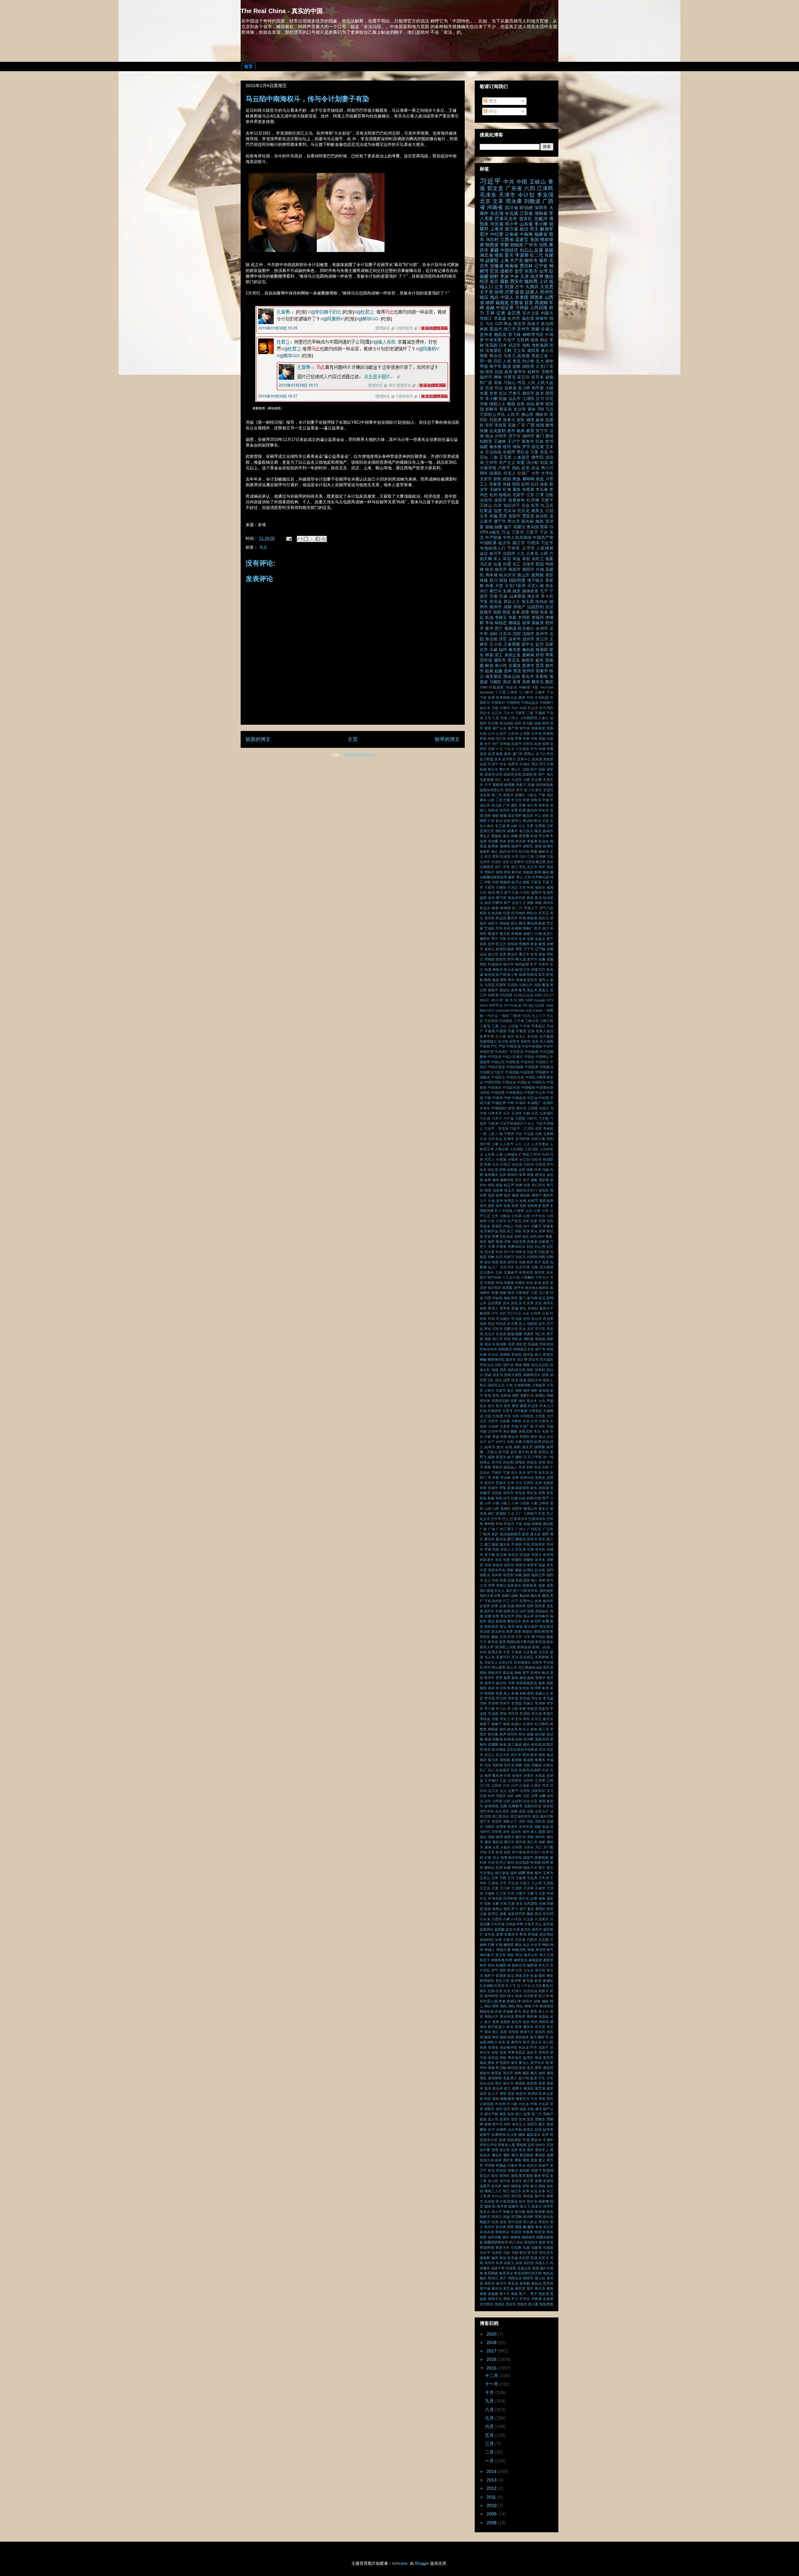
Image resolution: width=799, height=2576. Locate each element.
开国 (527, 1544)
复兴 (499, 1406)
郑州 (511, 959)
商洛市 (548, 1355)
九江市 (497, 713)
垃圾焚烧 (487, 780)
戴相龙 (502, 303)
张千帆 (490, 1555)
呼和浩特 (546, 1344)
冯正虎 (486, 564)
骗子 (508, 527)
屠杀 (483, 800)
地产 (542, 774)
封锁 (538, 1498)
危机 (516, 468)
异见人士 (507, 1549)
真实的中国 (517, 898)
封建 (514, 1498)
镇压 (484, 297)
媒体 (540, 420)
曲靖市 (548, 831)
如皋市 (490, 1447)
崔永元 (544, 1508)
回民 (499, 1365)
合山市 (537, 1319)
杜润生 (544, 841)
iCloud (537, 1010)
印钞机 (498, 1298)
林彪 (484, 329)
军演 (526, 1231)
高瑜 (498, 383)
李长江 (505, 1719)
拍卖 (507, 821)
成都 (508, 607)
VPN (484, 532)
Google (540, 1000)
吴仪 (530, 1329)
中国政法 (547, 1067)
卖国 (483, 754)
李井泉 (513, 1698)
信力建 (528, 723)
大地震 (498, 1416)
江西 (550, 1780)
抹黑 (507, 1611)
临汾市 (485, 708)
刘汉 (499, 1257)
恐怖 (488, 816)
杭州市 (514, 318)
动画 (522, 1262)
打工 (507, 1601)
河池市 (496, 862)
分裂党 (501, 1246)
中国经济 (509, 250)
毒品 (550, 1755)
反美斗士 (524, 759)
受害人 (493, 1308)
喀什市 (505, 769)
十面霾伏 (527, 1277)
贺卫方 (501, 944)
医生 (550, 1272)
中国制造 (512, 1062)
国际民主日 (496, 1385)
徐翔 (540, 425)
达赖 (550, 949)
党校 (523, 1206)
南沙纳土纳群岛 (537, 1288)
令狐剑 (513, 1159)
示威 (493, 650)
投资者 (540, 1606)
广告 (483, 1529)
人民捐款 (517, 1149)
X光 (529, 1010)
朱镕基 (489, 1693)
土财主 (489, 1390)
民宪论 (548, 1765)
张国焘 (525, 1555)
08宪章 (493, 995)
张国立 (537, 1555)
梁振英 (538, 623)
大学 (535, 473)
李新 (512, 618)
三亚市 (518, 532)
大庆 (483, 1421)
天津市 (507, 195)
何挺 (530, 1175)
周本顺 (492, 575)
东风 (535, 1041)
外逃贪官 (494, 1411)
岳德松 (506, 1508)
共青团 (522, 297)
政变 (540, 393)
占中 (520, 287)
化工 (517, 564)
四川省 (511, 208)
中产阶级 (493, 538)
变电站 (533, 1308)
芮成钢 (541, 303)
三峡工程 (547, 1021)
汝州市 (528, 1780)
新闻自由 (524, 1647)
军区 (507, 559)
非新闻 (542, 677)
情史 (542, 1580)
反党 (526, 468)
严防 (502, 1046)
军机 (518, 1231)
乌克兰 (544, 1108)
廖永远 (501, 1539)
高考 (517, 682)
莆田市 (500, 660)
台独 (540, 570)
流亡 (498, 867)
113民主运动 (523, 995)
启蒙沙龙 (511, 1329)
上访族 (513, 1026)
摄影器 (501, 1621)
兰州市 (491, 463)
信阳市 (509, 554)
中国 (522, 182)
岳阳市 (517, 1508)
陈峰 (522, 975)
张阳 (516, 484)
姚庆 (517, 591)
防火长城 (511, 970)
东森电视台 (488, 1041)
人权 (507, 361)
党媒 (507, 1206)
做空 (507, 1195)
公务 (537, 1211)
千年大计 (542, 1277)
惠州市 (496, 607)
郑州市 (547, 292)
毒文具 (493, 1760)
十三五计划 (511, 1277)
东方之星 (531, 313)
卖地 (537, 1283)
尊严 (546, 1498)
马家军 (501, 985)
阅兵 (495, 297)
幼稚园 (537, 1524)
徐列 (550, 1570)
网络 (498, 377)
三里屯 (485, 1026)
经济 (484, 281)
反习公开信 (545, 754)
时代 (488, 1667)
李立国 (537, 1714)
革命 (532, 409)
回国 (526, 769)
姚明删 (540, 1447)
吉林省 (511, 388)
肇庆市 (512, 918)
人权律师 (545, 548)
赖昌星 (500, 335)
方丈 (522, 826)
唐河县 (528, 1355)
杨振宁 (485, 1724)
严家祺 (485, 1046)
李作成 (525, 1698)
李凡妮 (548, 1698)
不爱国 (501, 1031)
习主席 (485, 1118)
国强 (545, 1375)
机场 (489, 618)
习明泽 (533, 543)
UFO (491, 1010)
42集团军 (496, 687)
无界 (530, 826)
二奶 (491, 1134)
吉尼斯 (548, 1319)
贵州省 (486, 335)
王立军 (519, 351)
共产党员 (514, 1221)
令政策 (501, 1159)
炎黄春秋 (517, 500)
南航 (500, 754)
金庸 (542, 959)
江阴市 (497, 1785)
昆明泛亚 (487, 831)
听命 (488, 1329)
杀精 (523, 1693)
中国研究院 (493, 1082)
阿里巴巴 (538, 970)
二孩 (530, 713)
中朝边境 (519, 1098)
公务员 (532, 554)
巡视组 (501, 1513)
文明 (511, 1637)
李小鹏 (491, 399)
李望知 (525, 1714)
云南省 (511, 234)
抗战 (499, 372)
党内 (483, 1206)
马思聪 (512, 985)
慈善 (492, 1585)
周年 (484, 473)
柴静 (538, 846)
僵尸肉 (513, 728)
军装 (488, 1236)
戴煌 (546, 1596)
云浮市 (528, 548)
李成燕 (493, 1714)
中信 (530, 698)
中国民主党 (515, 1077)
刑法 (530, 1246)
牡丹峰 (533, 500)
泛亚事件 (517, 862)
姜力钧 (524, 1452)
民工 (483, 1770)
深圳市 (541, 208)
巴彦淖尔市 (537, 1519)
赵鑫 (498, 671)
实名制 (485, 795)
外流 (483, 1411)
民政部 (536, 1770)
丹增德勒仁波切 (503, 1108)
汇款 (503, 1780)
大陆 (549, 388)
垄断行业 (527, 1395)
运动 (483, 954)
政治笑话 (546, 1626)
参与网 (532, 1298)
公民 (544, 554)
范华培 (486, 660)
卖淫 (491, 754)
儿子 (483, 1201)
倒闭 (545, 723)
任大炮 (493, 723)
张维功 (521, 1565)
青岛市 (528, 677)
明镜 (483, 1673)
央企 (549, 586)
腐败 (504, 281)
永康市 (529, 1775)
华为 (534, 749)
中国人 (507, 297)
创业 (488, 1262)
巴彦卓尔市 (519, 1519)
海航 (526, 345)
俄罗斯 (544, 1180)
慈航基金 (530, 1585)
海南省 (511, 266)
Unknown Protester (510, 1010)
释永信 (496, 356)
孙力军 (497, 1462)
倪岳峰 (498, 1190)
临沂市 (505, 543)
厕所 (508, 754)
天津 (524, 276)
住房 (503, 1175)
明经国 (501, 831)
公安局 (513, 733)
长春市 (544, 964)
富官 (550, 1493)
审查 (483, 1488)
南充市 (501, 570)
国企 (544, 340)
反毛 (522, 1303)
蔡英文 (537, 511)
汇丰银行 (492, 1780)
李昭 (511, 841)
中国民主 (498, 1077)
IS (551, 527)
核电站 (505, 495)
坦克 (496, 1395)
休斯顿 (512, 1170)
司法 (499, 388)
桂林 (519, 1739)
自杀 (521, 404)
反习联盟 (487, 759)
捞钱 (519, 1616)
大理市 (544, 1421)
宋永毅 (506, 1478)
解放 (489, 666)
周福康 (533, 1344)
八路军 (519, 1211)
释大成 (521, 959)
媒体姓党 (530, 591)
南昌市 (515, 570)
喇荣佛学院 (496, 1360)
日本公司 (506, 1662)
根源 (488, 1739)
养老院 (497, 1226)
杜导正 (537, 1719)
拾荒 (496, 1616)
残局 (542, 1755)
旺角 (507, 490)
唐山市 (523, 575)
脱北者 (538, 447)
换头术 (529, 1616)
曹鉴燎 (497, 836)
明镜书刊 (495, 1673)
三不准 (519, 1021)
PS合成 (515, 1005)
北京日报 (522, 1267)
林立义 (524, 1729)
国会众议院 (540, 1365)
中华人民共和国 (517, 538)
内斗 (527, 1226)
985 (521, 1000)
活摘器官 (487, 867)
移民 (507, 447)
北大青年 (487, 1272)
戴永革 (536, 1596)
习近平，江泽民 (522, 1128)
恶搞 (519, 1580)
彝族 (519, 1570)
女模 (518, 1442)
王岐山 (538, 182)
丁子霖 (500, 692)
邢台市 (514, 521)
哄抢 (550, 1349)
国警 (507, 1380)
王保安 (536, 882)
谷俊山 (547, 329)
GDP (529, 1000)
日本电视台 (522, 1662)
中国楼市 (542, 1072)
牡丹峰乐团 (540, 877)
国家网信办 (532, 1375)
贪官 (519, 271)
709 (540, 409)
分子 (488, 744)
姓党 (493, 393)
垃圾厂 (523, 473)
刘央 (499, 1252)
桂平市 (512, 851)
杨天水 (548, 1719)
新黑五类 (495, 1652)
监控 (539, 644)
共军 (526, 1221)
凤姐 (542, 738)
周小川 (547, 468)
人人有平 (507, 1144)
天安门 (542, 367)
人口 (519, 1144)
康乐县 (535, 1534)
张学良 (544, 805)
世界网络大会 (507, 698)
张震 (514, 810)
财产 (550, 939)
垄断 (515, 1395)
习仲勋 (522, 308)
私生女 (485, 908)
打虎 (491, 821)
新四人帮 (487, 1647)
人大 (527, 1144)
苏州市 (523, 329)
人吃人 (514, 718)
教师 (521, 431)
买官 (538, 1128)
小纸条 (524, 1503)
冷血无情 (519, 1241)
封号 (507, 1498)
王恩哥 (490, 887)
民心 (491, 1770)
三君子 (532, 532)
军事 (518, 738)
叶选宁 (493, 764)
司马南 (517, 1319)
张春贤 (495, 484)
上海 (504, 260)
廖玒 (511, 1539)
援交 (491, 1621)
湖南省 (541, 213)
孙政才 (533, 324)
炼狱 (537, 872)
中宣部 (529, 1093)
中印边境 (494, 1057)
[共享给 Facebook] (318, 539)
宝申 (511, 1483)
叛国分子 (546, 1308)
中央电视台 (514, 1093)
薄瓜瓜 (514, 660)
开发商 (517, 1544)
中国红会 (524, 1082)
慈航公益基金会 (509, 1585)
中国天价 (527, 1062)
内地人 (508, 1226)
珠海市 (528, 442)
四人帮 (522, 1360)
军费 (495, 1236)
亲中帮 (485, 1144)
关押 (542, 1221)
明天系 (548, 1667)
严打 (494, 1046)
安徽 (531, 785)
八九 (521, 554)
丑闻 (531, 1031)
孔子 (544, 591)
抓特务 (521, 1606)
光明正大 (511, 1201)
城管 (530, 420)
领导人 (544, 980)
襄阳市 (485, 939)
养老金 (485, 1226)
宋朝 (496, 1478)
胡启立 (544, 918)
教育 (530, 431)
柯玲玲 (512, 1734)
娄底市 (501, 1457)
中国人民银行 (512, 1057)
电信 (491, 892)
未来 (491, 1688)
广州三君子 (505, 1529)
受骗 (515, 1308)
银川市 (508, 964)
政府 (508, 372)
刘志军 (532, 1252)
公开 (495, 1216)
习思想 (520, 1118)
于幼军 (514, 548)
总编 (511, 1580)
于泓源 (529, 1134)
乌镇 (523, 708)
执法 (499, 821)
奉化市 (513, 1437)
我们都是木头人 (492, 1591)
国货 (515, 1380)
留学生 (528, 644)
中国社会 (509, 1082)
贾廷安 (528, 516)
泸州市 (501, 436)
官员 (494, 271)
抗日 (535, 484)
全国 (483, 733)
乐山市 (533, 708)
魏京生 (538, 682)
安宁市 (532, 1473)
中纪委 (497, 234)
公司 (545, 1211)
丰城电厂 (534, 1103)
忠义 (488, 1580)
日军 (550, 826)
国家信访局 (493, 774)
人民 (531, 383)
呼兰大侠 (546, 764)
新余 (550, 1642)
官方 (539, 790)
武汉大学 (503, 1755)
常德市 (509, 1524)
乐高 (535, 1113)
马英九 (510, 356)
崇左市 (533, 596)
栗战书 (496, 329)
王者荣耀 (512, 644)
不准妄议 (538, 1026)
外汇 (499, 780)
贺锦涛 (512, 944)
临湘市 (548, 1103)
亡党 (496, 718)
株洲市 (548, 846)
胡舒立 (493, 923)
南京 (489, 570)
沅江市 (493, 1791)
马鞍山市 (526, 985)
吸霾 (519, 1334)
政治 (524, 229)
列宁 (496, 744)
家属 (511, 1488)
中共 (509, 182)
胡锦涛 (517, 245)
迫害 (503, 954)
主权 (495, 708)
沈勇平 (513, 1791)
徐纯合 (542, 602)
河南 (484, 404)
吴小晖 (524, 388)
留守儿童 (511, 892)
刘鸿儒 (532, 1257)
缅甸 (517, 447)
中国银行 (547, 703)
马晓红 (496, 682)
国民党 (528, 367)
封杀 (522, 1498)
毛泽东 (488, 195)
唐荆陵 (537, 575)
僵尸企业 (500, 728)
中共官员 (517, 1052)
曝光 (538, 831)
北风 (499, 1272)
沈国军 (525, 1791)
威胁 (491, 1457)
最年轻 (501, 1683)
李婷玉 (501, 618)
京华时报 (522, 1139)
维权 (499, 255)
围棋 (527, 1365)
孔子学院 (535, 1457)
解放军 (547, 229)
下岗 (483, 698)
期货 (483, 1688)
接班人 (516, 821)
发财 (483, 1308)
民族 (503, 399)
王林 (490, 313)
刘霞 (507, 564)
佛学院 (537, 457)
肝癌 (540, 655)
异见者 (521, 1549)
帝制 (499, 1524)
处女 (491, 1406)
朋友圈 (524, 836)
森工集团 (515, 1744)
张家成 (493, 810)
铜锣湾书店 (533, 335)
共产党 (517, 260)
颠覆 (498, 527)
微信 (549, 276)
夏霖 (523, 1406)
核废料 (485, 851)
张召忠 (513, 1555)
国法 (499, 1380)
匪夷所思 (526, 1272)
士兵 (542, 1401)
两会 (508, 324)
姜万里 (504, 1452)
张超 (542, 1565)
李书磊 (490, 1698)
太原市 (486, 479)
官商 (515, 1478)
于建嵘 (540, 713)
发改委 (548, 759)
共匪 (534, 1221)
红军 (535, 506)
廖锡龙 (521, 1539)
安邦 (489, 425)
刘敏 (491, 1257)
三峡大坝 (532, 1021)
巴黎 (507, 800)
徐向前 (497, 1575)
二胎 (494, 457)
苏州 (507, 928)
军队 (484, 420)
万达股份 (506, 1021)
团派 (507, 367)
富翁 (483, 1498)
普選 (499, 1678)
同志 (491, 1324)
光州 (500, 1201)
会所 (522, 1170)
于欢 (519, 1134)
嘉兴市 (511, 1360)
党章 (546, 1206)
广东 (521, 425)
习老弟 (493, 1123)
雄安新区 (494, 677)
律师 (490, 303)
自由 (530, 404)
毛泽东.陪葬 (513, 1765)
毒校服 (517, 1760)
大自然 (493, 1426)
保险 (499, 1185)
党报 (515, 1206)
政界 (510, 1631)
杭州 (493, 495)
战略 (515, 1596)
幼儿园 (497, 805)
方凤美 (517, 1652)
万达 (506, 532)
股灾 (509, 255)
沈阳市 (528, 634)
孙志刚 (508, 1462)
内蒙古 (547, 313)
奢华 (534, 1437)
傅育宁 (537, 1195)
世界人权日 (545, 1031)
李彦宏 (544, 1709)
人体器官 (522, 457)
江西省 (507, 239)
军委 (521, 463)
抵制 (497, 612)
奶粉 (498, 479)
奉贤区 (524, 1437)
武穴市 (516, 1755)
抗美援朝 (498, 431)
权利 (531, 1693)
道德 (542, 954)
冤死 (491, 1241)
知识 (488, 903)
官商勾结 (527, 1478)
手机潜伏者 (493, 1601)
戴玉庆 (528, 816)
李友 (503, 841)
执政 (538, 1601)
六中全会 (538, 1216)
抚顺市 (486, 612)
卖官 (546, 1283)
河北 (549, 399)
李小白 (501, 1709)
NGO (484, 1005)
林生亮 (512, 1729)
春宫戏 (508, 1673)
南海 (534, 340)
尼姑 (550, 795)
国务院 (540, 1370)
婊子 (511, 1457)
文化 (546, 821)
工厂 (519, 1513)
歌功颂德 (499, 1749)
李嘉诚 (500, 318)
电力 (500, 892)
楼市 (489, 629)
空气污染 (547, 908)
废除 (525, 1534)
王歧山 (486, 506)
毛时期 (498, 1765)
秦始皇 (528, 650)
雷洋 (484, 234)
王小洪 (496, 644)
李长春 (542, 490)
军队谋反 (507, 1236)
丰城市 (521, 1103)
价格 (488, 1164)
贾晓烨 (524, 944)
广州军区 (534, 1529)
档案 (534, 851)
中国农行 (498, 703)
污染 (550, 856)
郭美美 (506, 409)
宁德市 (497, 1473)
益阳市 (537, 892)
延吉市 (532, 1539)
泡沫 (489, 436)
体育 (522, 1175)
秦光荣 (515, 650)
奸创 (546, 1442)
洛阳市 (500, 500)
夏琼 (515, 1406)
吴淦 (535, 468)
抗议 (549, 607)
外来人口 (546, 1406)
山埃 (488, 1508)
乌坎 (515, 708)
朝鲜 (494, 276)
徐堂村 (508, 1575)
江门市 (485, 1785)
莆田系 (533, 351)
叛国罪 (485, 1313)
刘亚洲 (496, 420)
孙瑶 (542, 1462)
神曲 (530, 903)
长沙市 (520, 409)
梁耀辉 (493, 1744)
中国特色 (513, 703)
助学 (530, 1262)
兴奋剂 (548, 733)
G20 (499, 324)
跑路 (511, 949)
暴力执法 (526, 831)
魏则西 (531, 281)
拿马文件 (507, 1616)
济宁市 (515, 436)
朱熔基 (528, 490)
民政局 (524, 1770)
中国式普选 (497, 1067)
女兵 (550, 1437)
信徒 (537, 723)
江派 (531, 856)
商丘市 (493, 769)
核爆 (530, 1734)
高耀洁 (519, 527)
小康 (496, 1503)
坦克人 (510, 473)
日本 (503, 345)
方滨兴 (544, 1652)
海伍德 (491, 639)
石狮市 (498, 903)
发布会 (548, 1303)
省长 (491, 898)
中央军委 (493, 340)
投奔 (530, 1606)
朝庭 (550, 1683)
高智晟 (523, 356)
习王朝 (544, 1118)
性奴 (495, 1580)
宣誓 (503, 1488)
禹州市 (548, 903)
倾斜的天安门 (527, 1190)
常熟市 (536, 800)
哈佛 (483, 1355)
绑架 (489, 655)
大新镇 (516, 1421)
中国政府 (532, 1067)
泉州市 (542, 634)
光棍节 (533, 1201)
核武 (503, 851)
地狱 (518, 1390)
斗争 (527, 1637)
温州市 (528, 639)
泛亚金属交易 (535, 862)
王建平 (547, 500)
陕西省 (492, 245)
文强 (503, 1637)
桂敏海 (498, 1739)
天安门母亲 (515, 586)
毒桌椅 (528, 1760)
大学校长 (527, 1416)
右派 (483, 764)
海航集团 (540, 345)
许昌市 (512, 939)
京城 (504, 718)
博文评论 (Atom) (359, 755)
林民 (503, 1729)
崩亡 (491, 1513)
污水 (506, 1785)
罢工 (499, 655)
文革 (498, 201)
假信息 (544, 1190)
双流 (542, 1298)
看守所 (501, 898)
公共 (529, 1211)
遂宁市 (500, 521)
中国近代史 (511, 1088)
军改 (517, 559)
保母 (491, 1185)
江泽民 (545, 188)
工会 (511, 1513)
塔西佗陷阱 (500, 1401)
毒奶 (483, 1760)
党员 (517, 361)
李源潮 (522, 255)
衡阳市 (528, 660)
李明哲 (524, 618)
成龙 (550, 1585)
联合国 (501, 918)
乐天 (507, 1113)
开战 (496, 1549)
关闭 (550, 1221)
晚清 (545, 1673)
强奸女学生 (497, 1570)
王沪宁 (514, 442)
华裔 (550, 749)
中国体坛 (542, 1057)
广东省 (514, 188)
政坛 (503, 1626)
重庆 (517, 671)
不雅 (511, 1031)
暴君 (507, 1678)
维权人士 (498, 404)
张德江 (486, 318)
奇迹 (496, 1437)
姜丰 (514, 1452)
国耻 (503, 580)
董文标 (505, 934)
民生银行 (526, 629)
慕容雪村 (515, 816)
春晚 (518, 1673)
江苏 (530, 495)
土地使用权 (522, 1385)
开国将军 (538, 1544)
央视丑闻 (526, 1431)
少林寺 (544, 1503)
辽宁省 (541, 266)
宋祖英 (500, 425)
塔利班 (485, 1401)
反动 (506, 1303)
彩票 (522, 810)
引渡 (530, 1549)
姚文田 (528, 1447)
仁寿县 (524, 1154)
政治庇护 (531, 1626)
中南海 (526, 234)
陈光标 (528, 521)
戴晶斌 (524, 1596)
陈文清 (544, 975)
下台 (544, 532)
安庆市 (544, 1473)
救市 (511, 431)
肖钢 (522, 918)
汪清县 (524, 1785)
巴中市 (496, 1519)
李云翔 (501, 1698)
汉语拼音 (515, 1780)
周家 (488, 1339)
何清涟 (540, 1175)
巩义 (550, 1513)
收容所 (536, 1621)
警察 (484, 356)
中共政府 (532, 1052)
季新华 (497, 1467)
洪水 (550, 862)
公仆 (491, 733)
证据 (530, 939)
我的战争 (546, 1591)
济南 (506, 867)
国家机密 (530, 774)
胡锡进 (505, 923)
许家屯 (510, 377)
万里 (534, 452)
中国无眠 (512, 1072)
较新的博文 (258, 739)
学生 (537, 1467)
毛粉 (527, 1765)
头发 (545, 1431)
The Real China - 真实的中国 (282, 11)
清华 (542, 867)
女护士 (501, 1442)
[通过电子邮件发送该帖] (289, 538)
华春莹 (489, 1283)
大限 (527, 780)
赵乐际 (542, 516)
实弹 (538, 1483)
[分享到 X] (312, 539)
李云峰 (544, 836)
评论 (492, 111)
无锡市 (496, 490)
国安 (521, 420)
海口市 (510, 329)
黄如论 (505, 990)
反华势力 (509, 759)
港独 (499, 872)
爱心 (520, 877)
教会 (537, 821)
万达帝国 (491, 1021)
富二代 (497, 795)
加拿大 (509, 420)
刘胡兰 (509, 1257)
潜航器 (528, 872)
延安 (542, 1539)
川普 (549, 479)
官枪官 (540, 1478)
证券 (522, 939)
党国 (491, 1206)
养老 (483, 738)
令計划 (525, 1159)
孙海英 (520, 1462)
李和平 (505, 1703)
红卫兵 (547, 506)
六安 (491, 1221)
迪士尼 (493, 954)
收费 (545, 1621)
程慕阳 (542, 650)
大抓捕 (505, 1421)
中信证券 (505, 308)
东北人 (521, 1036)
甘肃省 (517, 303)
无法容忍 (527, 1657)
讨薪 (503, 939)
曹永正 (485, 836)
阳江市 (525, 970)
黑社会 (523, 452)
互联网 (523, 340)
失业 (537, 1431)
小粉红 (532, 795)
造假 (534, 954)
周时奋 (529, 1339)
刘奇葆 (505, 744)
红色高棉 (495, 913)
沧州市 (485, 862)
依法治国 (506, 723)
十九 (499, 749)
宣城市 (493, 1488)
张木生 (540, 1560)
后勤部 (532, 1324)
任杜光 (529, 1164)
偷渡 (515, 1195)
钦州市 (529, 671)
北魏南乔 (511, 1272)
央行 (484, 591)
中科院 (544, 1098)
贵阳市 (515, 516)
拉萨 (523, 1611)
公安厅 (501, 733)
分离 (491, 1246)
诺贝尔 (523, 377)
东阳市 (526, 1041)
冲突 (534, 738)
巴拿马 (515, 393)
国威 (488, 1375)
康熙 (545, 1534)
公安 (499, 287)
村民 (527, 1719)
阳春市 (542, 671)
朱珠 (545, 1688)
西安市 (517, 281)
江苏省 (526, 213)
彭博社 (528, 1570)
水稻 (507, 1775)
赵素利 (501, 949)
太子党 (486, 292)
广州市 (531, 245)
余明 (488, 1180)
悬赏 (527, 1580)
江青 (540, 495)
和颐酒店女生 (524, 1349)
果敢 (534, 1729)
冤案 (549, 559)
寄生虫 (532, 1493)
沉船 (549, 495)
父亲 (527, 877)
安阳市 (510, 790)
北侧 (534, 1267)
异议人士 (512, 602)
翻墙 (511, 404)
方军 (507, 1652)
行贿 (538, 934)
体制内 (512, 1175)
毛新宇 (519, 495)
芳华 (499, 928)
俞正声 (509, 1185)
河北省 (497, 224)
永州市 (542, 629)
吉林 (483, 1324)
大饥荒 (547, 287)
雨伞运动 (512, 677)
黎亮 (522, 990)
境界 (514, 1401)
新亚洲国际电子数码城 (517, 1642)
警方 (495, 939)
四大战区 (547, 1360)
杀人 (507, 1693)
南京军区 (494, 1288)
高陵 (537, 985)
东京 (511, 1036)
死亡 (499, 629)
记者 (501, 313)
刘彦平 (516, 744)
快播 (484, 431)
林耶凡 (528, 846)
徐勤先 (485, 1575)
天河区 (540, 1426)
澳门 (540, 436)
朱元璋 (501, 1688)
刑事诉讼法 (517, 1246)
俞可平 (496, 554)
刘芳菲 (528, 744)
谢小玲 (501, 666)
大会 (507, 780)
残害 (534, 1755)
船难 (542, 923)
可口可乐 (514, 1313)
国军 (530, 1370)
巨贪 (542, 1513)
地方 (550, 774)
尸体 (542, 795)
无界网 (540, 826)
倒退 (488, 1190)
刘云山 (526, 250)
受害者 (505, 1308)
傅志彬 (525, 1195)
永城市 (517, 1775)
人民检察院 (529, 718)
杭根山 (517, 1724)
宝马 (519, 1483)
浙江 (514, 867)
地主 (510, 1390)
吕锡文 (525, 764)
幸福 (527, 1524)
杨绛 (507, 1724)
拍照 (531, 1611)
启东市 (498, 1329)
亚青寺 (509, 1139)
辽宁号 (529, 949)
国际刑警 (517, 580)
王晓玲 (501, 887)
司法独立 (503, 1319)
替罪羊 (490, 1683)
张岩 (499, 1560)
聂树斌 (528, 655)
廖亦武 (490, 1539)
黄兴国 (533, 527)
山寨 (491, 800)
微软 (527, 1575)
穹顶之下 (531, 908)
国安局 (498, 1375)
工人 (484, 484)
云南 (538, 1134)
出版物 (544, 1241)
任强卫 (505, 1164)
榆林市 (544, 851)
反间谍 (537, 759)
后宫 (542, 1324)
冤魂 (499, 1241)
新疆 (549, 250)
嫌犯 (519, 1457)
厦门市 (518, 754)
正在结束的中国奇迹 (522, 1749)
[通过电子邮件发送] (300, 539)
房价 (546, 816)
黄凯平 (493, 990)
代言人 (490, 1159)
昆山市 (512, 1667)
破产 (507, 903)
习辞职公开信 (493, 415)
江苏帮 (540, 1780)
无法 (515, 1657)
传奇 (537, 1170)
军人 (498, 559)
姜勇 (534, 1452)
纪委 (507, 913)
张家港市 (487, 1560)
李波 (504, 276)
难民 (539, 521)
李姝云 (528, 1703)
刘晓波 (532, 201)
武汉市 (515, 345)
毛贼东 (537, 1765)
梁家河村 (542, 1739)
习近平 (490, 181)
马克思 (490, 985)
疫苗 (520, 292)
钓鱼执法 (495, 964)
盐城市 (548, 892)
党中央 (525, 728)
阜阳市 (498, 970)
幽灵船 (548, 1524)
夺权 (488, 1437)
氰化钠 (498, 1775)
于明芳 (509, 1134)
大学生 (547, 473)
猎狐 (526, 882)
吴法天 (490, 1334)
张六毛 (532, 805)
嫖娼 (507, 479)
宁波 (506, 1473)
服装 (542, 1683)
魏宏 (549, 682)
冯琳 (507, 1241)
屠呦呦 (528, 479)
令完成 (511, 213)
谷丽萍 (509, 452)
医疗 (483, 1277)
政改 (520, 1626)
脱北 (514, 923)
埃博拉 (540, 1395)
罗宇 (526, 447)
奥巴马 (496, 591)
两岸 (522, 698)
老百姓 (490, 918)
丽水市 (521, 1108)
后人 (522, 1324)
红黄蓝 (486, 511)
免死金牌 (546, 1201)
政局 (511, 1626)
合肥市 (513, 764)
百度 (529, 303)
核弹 (526, 623)
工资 (499, 800)
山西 (496, 1508)
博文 (492, 101)
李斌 (503, 1714)
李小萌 (512, 1709)
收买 (526, 1621)
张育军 (532, 1565)
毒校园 (505, 1760)
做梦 (499, 1195)
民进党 (505, 856)
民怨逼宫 (503, 1770)
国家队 (496, 473)
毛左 (488, 1765)
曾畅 (514, 836)
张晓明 (528, 1560)
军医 (502, 1231)
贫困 (483, 944)
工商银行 (530, 1513)
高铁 (526, 682)
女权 (510, 1442)
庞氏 (514, 805)
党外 (499, 1206)
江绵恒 (528, 399)
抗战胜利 (536, 607)
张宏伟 (548, 1555)
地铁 (534, 1390)
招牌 (488, 1616)
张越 (507, 484)
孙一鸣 (548, 1457)
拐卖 (507, 612)
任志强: (517, 1164)
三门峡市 (526, 692)
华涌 (542, 749)
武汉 (488, 856)
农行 (541, 1236)
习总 (549, 409)
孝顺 (488, 1467)
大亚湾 (507, 1411)
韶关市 (532, 980)
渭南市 (489, 872)
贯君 (503, 516)
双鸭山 (529, 754)
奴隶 (537, 1442)
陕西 (488, 980)
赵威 (489, 671)
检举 (503, 1744)
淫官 (503, 639)
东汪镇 (503, 1041)
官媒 (503, 596)
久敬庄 (505, 708)
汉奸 (523, 856)
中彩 (488, 1098)
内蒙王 (537, 1226)
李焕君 (532, 841)
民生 (545, 1770)
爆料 (512, 877)
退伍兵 (512, 954)
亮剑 (550, 1139)
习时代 (532, 1118)
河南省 (495, 207)
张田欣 (509, 1565)
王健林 (500, 442)
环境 (530, 887)
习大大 (508, 713)
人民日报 (539, 308)
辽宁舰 (540, 949)
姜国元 (544, 1452)
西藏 (535, 329)
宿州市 (508, 1493)
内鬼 (510, 738)
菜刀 (546, 928)
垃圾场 (506, 1395)
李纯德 (485, 1719)
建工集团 (492, 1544)
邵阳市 (501, 959)
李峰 (522, 1709)
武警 (509, 292)
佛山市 (527, 415)
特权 (488, 882)
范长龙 (523, 511)
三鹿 (495, 1026)
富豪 (491, 1498)
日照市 (537, 1662)
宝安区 (548, 790)
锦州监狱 (522, 964)
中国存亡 (542, 1062)
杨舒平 (517, 846)
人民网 (490, 1154)
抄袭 (503, 1606)
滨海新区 (494, 351)
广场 (492, 1529)
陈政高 (532, 975)
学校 (530, 1467)
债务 (488, 728)
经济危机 (518, 913)
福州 (503, 650)
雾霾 (495, 250)
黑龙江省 (540, 356)
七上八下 (538, 1016)
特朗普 (486, 442)
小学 (488, 1503)
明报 (535, 612)
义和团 (533, 1108)
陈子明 (501, 975)
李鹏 (504, 245)
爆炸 (543, 260)
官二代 (529, 790)
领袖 (489, 527)
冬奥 (526, 738)
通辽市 (524, 954)
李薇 (495, 1719)
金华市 (532, 959)
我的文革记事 (490, 1596)
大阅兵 (532, 287)
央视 (484, 393)
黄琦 (514, 990)
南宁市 (496, 367)
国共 (503, 1370)
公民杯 (517, 1216)
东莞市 (531, 271)
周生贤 (521, 1344)
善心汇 (516, 769)
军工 (510, 1231)
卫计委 (544, 1293)
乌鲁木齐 (495, 1113)
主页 (353, 739)
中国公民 (498, 1062)
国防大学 (535, 1380)
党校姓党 (534, 1206)
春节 (526, 1673)
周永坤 (490, 1344)
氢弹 (488, 1775)
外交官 (533, 1406)
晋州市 (536, 1673)
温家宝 (522, 239)
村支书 (517, 1719)
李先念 (537, 1698)
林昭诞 (493, 1729)
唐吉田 (517, 1355)
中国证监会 (530, 703)
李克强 (545, 195)
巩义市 (485, 1519)
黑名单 (532, 990)
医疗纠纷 (494, 1277)
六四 (530, 188)
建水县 (505, 1544)
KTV (550, 1000)
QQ (531, 1005)
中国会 (529, 1057)
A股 (535, 687)
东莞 (544, 452)
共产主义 (507, 463)
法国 (506, 862)
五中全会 (495, 1139)
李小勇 (490, 1709)
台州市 (536, 1313)
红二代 (537, 255)
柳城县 (515, 623)
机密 (499, 1693)
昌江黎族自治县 (530, 1667)
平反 (484, 602)
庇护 (495, 1534)
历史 (489, 388)
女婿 (507, 591)
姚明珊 (509, 785)
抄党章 (485, 1606)
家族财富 (522, 1488)
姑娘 (509, 1447)
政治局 (547, 324)
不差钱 (490, 1031)
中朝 (507, 1098)
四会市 (534, 1360)
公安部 (525, 733)
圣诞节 (501, 1390)
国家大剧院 (513, 1375)
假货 (491, 1195)
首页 (248, 67)
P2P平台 (496, 1005)
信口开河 (539, 1185)
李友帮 (493, 1703)
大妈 (515, 1416)
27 (551, 995)
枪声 (503, 1734)
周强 (507, 1339)
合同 (527, 1319)
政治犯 (528, 821)
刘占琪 (540, 1246)
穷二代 (517, 908)
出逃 (498, 564)
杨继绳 (505, 846)
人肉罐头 (511, 1154)
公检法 (505, 1216)
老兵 (494, 281)
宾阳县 (497, 1493)
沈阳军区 (538, 1791)
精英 (483, 913)
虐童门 (528, 934)
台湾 (543, 271)
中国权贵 (527, 1072)
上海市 (497, 229)
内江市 (501, 738)
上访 (543, 281)
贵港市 (528, 666)
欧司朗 (537, 1744)
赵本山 (490, 949)
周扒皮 (517, 1339)
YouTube (547, 687)
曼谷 (506, 836)
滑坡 (507, 872)
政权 (544, 484)
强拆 (489, 372)
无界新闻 (542, 1657)
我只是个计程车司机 (522, 1591)
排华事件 (542, 1616)
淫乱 (522, 867)
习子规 (508, 1118)
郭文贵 (495, 188)
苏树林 (516, 928)
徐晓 (519, 1575)
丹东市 (485, 1108)
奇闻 (503, 1437)
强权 (510, 1570)
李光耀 (493, 841)
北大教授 (547, 1267)
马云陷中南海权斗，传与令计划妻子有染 (307, 99)
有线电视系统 (527, 1683)
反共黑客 (495, 1303)
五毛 (488, 718)
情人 (534, 1580)
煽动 (546, 872)
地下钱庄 (536, 580)
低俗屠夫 (491, 1175)
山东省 (526, 224)
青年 (511, 980)
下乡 (550, 692)
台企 (526, 1313)
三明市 (512, 692)
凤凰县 (532, 1241)
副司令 (513, 1262)
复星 (507, 1406)
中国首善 (498, 1093)
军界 (542, 1231)
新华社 (520, 372)
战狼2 (506, 1596)
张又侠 (501, 1555)
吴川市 (540, 1329)
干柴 (519, 1524)
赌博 (542, 944)
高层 (507, 682)
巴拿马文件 (506, 219)
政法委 (485, 1631)
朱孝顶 (512, 1688)
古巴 (503, 1313)
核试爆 (540, 1734)
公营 (527, 1216)
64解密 (525, 687)
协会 (530, 1283)
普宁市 (542, 431)
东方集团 (547, 1036)
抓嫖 (511, 1606)
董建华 (493, 934)
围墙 (519, 1365)
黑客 (544, 527)
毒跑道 (511, 629)
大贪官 (505, 1426)
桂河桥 (529, 1739)
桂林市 (534, 372)
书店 (521, 383)
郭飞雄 (515, 335)
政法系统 (498, 1631)
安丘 (514, 1473)
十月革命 (522, 749)
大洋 (534, 1421)
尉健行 (520, 795)
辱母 (519, 949)
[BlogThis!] (306, 539)
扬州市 (548, 1601)
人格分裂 (502, 1149)
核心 (495, 851)
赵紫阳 (492, 260)
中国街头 (539, 1082)
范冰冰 (510, 511)
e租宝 (495, 532)
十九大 (509, 749)
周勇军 (529, 1334)
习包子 (509, 340)
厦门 (522, 1298)
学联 (546, 1467)
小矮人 (505, 1503)
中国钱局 (528, 1088)
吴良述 (501, 1334)
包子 (538, 1262)
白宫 (498, 506)
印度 (488, 1298)
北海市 (528, 564)
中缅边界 (499, 1103)
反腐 (539, 250)
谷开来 (537, 377)
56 (507, 1000)
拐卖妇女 (542, 1611)
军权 (526, 559)
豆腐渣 (515, 666)
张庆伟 (505, 810)
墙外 (522, 1401)
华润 (499, 1283)
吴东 (522, 1329)
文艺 (519, 1637)
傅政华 (542, 415)
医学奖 (540, 1272)
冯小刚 (532, 463)
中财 (511, 1103)
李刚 (483, 1703)
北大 (540, 361)
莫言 (537, 928)
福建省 (541, 234)
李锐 (489, 623)
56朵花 (512, 687)
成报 (542, 1585)
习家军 (520, 713)
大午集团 (521, 1411)
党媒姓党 (538, 728)
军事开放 (491, 1231)
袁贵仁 (548, 934)
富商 (542, 1493)
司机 (491, 1319)
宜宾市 (490, 1483)
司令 (503, 764)
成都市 (507, 271)
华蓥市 (520, 1283)
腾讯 (522, 923)
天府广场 (527, 1426)
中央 (514, 276)
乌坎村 (492, 239)
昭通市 (513, 831)
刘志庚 (544, 1252)
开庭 (488, 1549)
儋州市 (548, 1195)
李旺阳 (513, 1714)
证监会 (540, 939)
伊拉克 (493, 1170)
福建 (484, 447)
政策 (518, 1631)
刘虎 (537, 744)
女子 (483, 1442)
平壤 (546, 800)
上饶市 (540, 692)
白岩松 (525, 892)
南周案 (507, 1288)
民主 (534, 229)
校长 (522, 1734)
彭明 (525, 484)
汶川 (540, 399)
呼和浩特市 (488, 1349)
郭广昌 (486, 383)
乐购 (527, 1113)
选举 (508, 671)
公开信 (537, 733)
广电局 (485, 1534)
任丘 (496, 1164)
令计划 (526, 195)
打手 (515, 1601)
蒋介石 (547, 351)
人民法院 (532, 1149)
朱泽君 (536, 1688)
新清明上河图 (506, 1647)
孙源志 (532, 1462)
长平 (534, 964)
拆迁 (515, 1611)
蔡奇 (540, 404)
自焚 (498, 511)
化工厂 (494, 1267)
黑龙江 (544, 990)
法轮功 (486, 500)
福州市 (486, 377)
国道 (523, 1380)
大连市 (517, 780)
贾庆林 (526, 266)
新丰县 (493, 1642)
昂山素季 (499, 1667)
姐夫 (500, 1447)
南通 (495, 1293)
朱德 (534, 836)
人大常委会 (540, 1144)
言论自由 (493, 452)
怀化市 (544, 810)
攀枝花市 (514, 1621)
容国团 (544, 1488)
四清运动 (487, 1365)
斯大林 (512, 826)
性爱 (503, 1580)
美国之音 (513, 655)
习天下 (497, 1118)
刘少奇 (528, 361)
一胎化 (504, 1016)
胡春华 (542, 318)
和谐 (483, 769)
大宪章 (540, 1416)
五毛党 (505, 457)
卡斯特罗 (522, 1293)
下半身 (525, 1026)
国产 (534, 769)
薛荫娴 (517, 934)
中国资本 (495, 1088)
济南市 (547, 372)
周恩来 (537, 297)
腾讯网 (532, 923)
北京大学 (507, 1267)
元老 (491, 1201)
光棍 (523, 1201)
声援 (550, 1401)
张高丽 (491, 345)
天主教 (537, 780)
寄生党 (520, 1493)
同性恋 (501, 1324)
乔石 (498, 361)
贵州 (491, 944)
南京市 (520, 324)
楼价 (527, 1744)
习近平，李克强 (496, 1128)
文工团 (500, 826)
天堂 (499, 586)
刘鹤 (542, 1257)
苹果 (549, 655)
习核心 (510, 383)
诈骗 (493, 516)
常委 (526, 800)
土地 (509, 1385)
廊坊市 (528, 393)
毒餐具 (540, 1760)
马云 (263, 547)
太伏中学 (495, 1431)
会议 (484, 554)
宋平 (520, 790)
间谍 (488, 970)
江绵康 (540, 856)
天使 (515, 1426)
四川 (494, 580)
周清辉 (501, 1344)
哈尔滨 (493, 1355)
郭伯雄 (526, 208)
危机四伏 (511, 1298)
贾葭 (540, 666)
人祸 (499, 1154)
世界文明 (487, 1036)
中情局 (498, 1098)
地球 (526, 1390)
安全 (522, 1473)
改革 (516, 612)
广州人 (521, 1529)
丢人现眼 (547, 1041)
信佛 (519, 1185)
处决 (483, 1406)
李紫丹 (548, 1714)
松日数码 (542, 1724)
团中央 (508, 1365)
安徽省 (497, 266)
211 (546, 995)
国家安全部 (512, 774)
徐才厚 (537, 276)
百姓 (539, 442)
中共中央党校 (532, 1046)
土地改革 (539, 1385)
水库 (515, 856)
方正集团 (530, 1652)
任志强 (497, 213)
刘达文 (521, 1257)
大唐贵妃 (535, 1411)
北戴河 (541, 219)
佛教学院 (507, 1180)
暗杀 (544, 612)
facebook (487, 692)
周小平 (498, 1339)
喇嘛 (483, 1360)
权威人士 (542, 1693)
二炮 (499, 1134)
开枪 (522, 805)
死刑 (496, 856)
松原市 (528, 1724)
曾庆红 (526, 219)
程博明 (505, 908)
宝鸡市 (529, 1483)
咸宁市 (540, 1349)
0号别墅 (506, 995)
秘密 (495, 908)
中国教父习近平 (492, 1072)
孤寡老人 (510, 1467)
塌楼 (550, 1395)
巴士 (506, 1519)
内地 (491, 738)
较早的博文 (447, 739)
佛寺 (496, 1180)
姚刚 (517, 1447)
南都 (503, 1293)
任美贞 (540, 1164)
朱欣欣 (524, 1688)
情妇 (496, 816)
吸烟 (511, 1334)
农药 (533, 1236)
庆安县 (496, 602)
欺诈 (488, 1749)
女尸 (491, 1442)
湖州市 (528, 436)
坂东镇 (544, 1390)
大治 (526, 1421)
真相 (530, 898)
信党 (527, 1185)
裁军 (539, 660)
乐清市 (517, 1113)
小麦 (534, 1503)
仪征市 (537, 1159)
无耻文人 (491, 1662)
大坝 (507, 1416)
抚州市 (489, 1611)
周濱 (511, 1344)
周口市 (540, 1334)
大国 (488, 1416)
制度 (495, 1262)
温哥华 (515, 639)
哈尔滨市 (507, 575)
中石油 (532, 1098)
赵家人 (532, 292)
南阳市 (528, 570)
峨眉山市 (530, 1508)
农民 (526, 1236)
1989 (483, 687)
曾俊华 (540, 1678)
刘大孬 (490, 1252)
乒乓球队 (546, 708)
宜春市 (501, 1483)
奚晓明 (498, 785)
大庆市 (493, 1421)
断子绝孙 (539, 1637)
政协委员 (492, 1626)
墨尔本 (532, 1401)
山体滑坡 (517, 596)
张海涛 (498, 1565)
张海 (488, 1565)
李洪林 (521, 841)
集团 (496, 980)
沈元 (503, 1791)
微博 (549, 425)
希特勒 (490, 1524)
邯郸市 (492, 409)
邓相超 (490, 959)
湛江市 (542, 639)
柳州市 (531, 260)
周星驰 (540, 1339)
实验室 (548, 1483)
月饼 (511, 1683)
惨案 (503, 816)
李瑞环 (538, 618)
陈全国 (490, 975)
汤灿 (493, 634)
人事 (495, 1144)
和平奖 (538, 388)
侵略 (534, 1180)
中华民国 (542, 698)
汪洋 (514, 1785)
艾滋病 (489, 928)
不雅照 (521, 1031)
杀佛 (515, 1693)
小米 (515, 1503)
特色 (496, 882)
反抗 (514, 1303)
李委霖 (517, 1703)
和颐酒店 (505, 1349)
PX (525, 1005)
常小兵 (547, 596)
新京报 (540, 1642)
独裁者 (505, 882)
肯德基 (532, 918)
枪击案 (493, 1734)
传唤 (530, 1170)
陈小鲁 (512, 975)
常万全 (516, 800)
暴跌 (517, 490)
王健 (546, 882)
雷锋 (503, 980)
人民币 (513, 415)
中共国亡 (502, 1052)
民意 (514, 1770)
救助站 (528, 1631)
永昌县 (540, 1775)
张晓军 (517, 1560)
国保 (542, 769)
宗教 (494, 596)
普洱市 (489, 1678)
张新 (507, 1560)
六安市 (501, 1221)
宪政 (512, 425)
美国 (534, 239)
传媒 (546, 1170)
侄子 (526, 1180)
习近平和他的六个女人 (517, 1123)
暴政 (515, 1678)
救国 (537, 1631)
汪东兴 (505, 634)
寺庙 (499, 1498)
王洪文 (512, 887)
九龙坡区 (546, 1113)
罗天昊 (544, 913)
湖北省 (486, 255)
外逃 (490, 586)
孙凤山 (485, 1462)
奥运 (542, 1437)
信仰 (518, 723)
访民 (543, 245)
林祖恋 (501, 623)
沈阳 (517, 634)
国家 (517, 367)
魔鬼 (545, 985)
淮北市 (532, 867)
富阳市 (508, 795)
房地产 (519, 607)
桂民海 (524, 851)
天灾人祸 (536, 586)
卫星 (534, 1293)
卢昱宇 (504, 468)
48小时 (497, 1000)
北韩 (491, 749)
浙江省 (511, 229)
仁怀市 (536, 1154)
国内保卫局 (517, 1370)
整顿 (495, 1637)
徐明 (499, 292)
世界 (491, 698)
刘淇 (544, 463)
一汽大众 (491, 1016)
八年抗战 (506, 1211)
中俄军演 (513, 1046)
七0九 (526, 1016)
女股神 (528, 1442)
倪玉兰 (509, 1190)
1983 (538, 995)
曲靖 (531, 1678)
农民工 (538, 559)
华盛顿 (509, 1283)
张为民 (540, 1549)
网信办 (532, 913)
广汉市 (548, 1529)
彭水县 (540, 1570)
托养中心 (527, 1601)
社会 (526, 506)
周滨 (535, 764)
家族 (517, 479)
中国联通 (488, 543)
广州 (506, 805)
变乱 (523, 1308)
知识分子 (512, 506)
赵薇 (549, 377)
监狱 (483, 898)
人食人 (544, 718)
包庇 (546, 1262)
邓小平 (511, 224)
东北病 (533, 1036)
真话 (538, 898)
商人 (538, 1355)
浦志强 (528, 318)
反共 (498, 759)
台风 (545, 1313)
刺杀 (503, 1262)
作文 (518, 1180)
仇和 (545, 1154)
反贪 (538, 1303)
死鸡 (526, 1755)
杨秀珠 (493, 846)
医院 (540, 564)
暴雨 (523, 1678)
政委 (525, 612)
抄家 (495, 1606)
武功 (542, 1749)
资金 (534, 944)
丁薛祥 (515, 1016)
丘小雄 (501, 1036)
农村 (518, 1236)
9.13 (514, 1000)
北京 (485, 201)
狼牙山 (516, 882)
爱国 (549, 436)
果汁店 (544, 1729)
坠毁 (488, 1395)
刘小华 (509, 1252)
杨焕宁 (497, 1724)
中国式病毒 (515, 1067)
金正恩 (514, 313)
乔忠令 (485, 713)
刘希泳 (521, 1252)
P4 (506, 1005)
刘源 (509, 287)
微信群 (532, 810)
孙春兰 (521, 785)
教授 (545, 1631)
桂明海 (509, 1739)
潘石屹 (516, 872)
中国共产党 (543, 538)
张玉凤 (528, 602)
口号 (495, 1313)
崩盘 (540, 479)
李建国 (532, 1709)
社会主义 (519, 903)
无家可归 (503, 1657)
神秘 (538, 903)
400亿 (485, 1000)
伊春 (502, 1170)
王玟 (522, 887)
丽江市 (519, 543)
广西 (531, 425)
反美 (530, 1303)
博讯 (511, 1293)
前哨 (546, 744)
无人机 (490, 1657)
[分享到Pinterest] (324, 539)
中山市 (540, 1093)
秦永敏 (496, 447)
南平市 (519, 1288)
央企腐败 (510, 1431)
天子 (488, 785)
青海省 (521, 980)
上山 (503, 1026)
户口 (537, 816)
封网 (530, 1498)
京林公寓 (538, 1139)
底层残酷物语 (510, 1534)
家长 (534, 1488)
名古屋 (512, 1324)
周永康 (514, 201)
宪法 (503, 393)
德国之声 (538, 1575)
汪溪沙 (536, 1785)
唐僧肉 (505, 1355)
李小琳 (541, 224)
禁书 (549, 442)
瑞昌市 (540, 887)
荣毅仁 (528, 928)
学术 (522, 1467)
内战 (519, 1226)
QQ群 (540, 1005)
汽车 (545, 1785)
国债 (495, 1370)
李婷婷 (540, 1703)
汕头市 (515, 399)
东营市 (514, 1041)
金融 (490, 308)
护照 (499, 1611)
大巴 (550, 1416)
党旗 (550, 728)
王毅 (508, 351)
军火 (534, 1231)
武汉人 (490, 1755)
